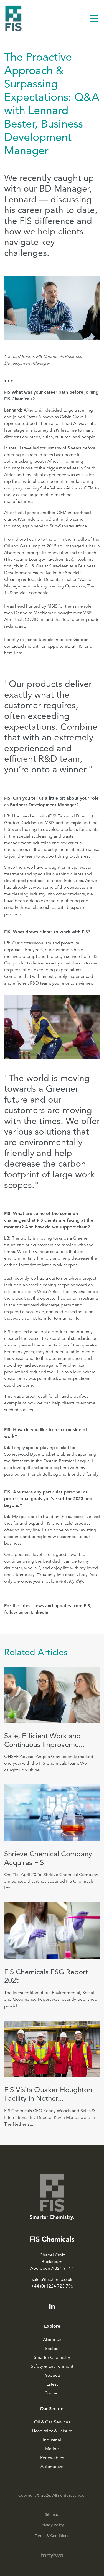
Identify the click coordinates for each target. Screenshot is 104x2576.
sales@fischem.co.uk (52, 2279)
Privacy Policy (52, 2525)
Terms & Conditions (52, 2536)
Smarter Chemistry (52, 2357)
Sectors (52, 2349)
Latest (52, 2384)
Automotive (52, 2467)
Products (52, 2375)
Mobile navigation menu (94, 18)
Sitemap (52, 2514)
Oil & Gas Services (52, 2422)
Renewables (52, 2458)
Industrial (52, 2440)
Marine (52, 2449)
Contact (52, 2393)
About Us (52, 2340)
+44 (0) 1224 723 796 (52, 2286)
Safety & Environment (52, 2366)
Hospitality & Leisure (52, 2431)
